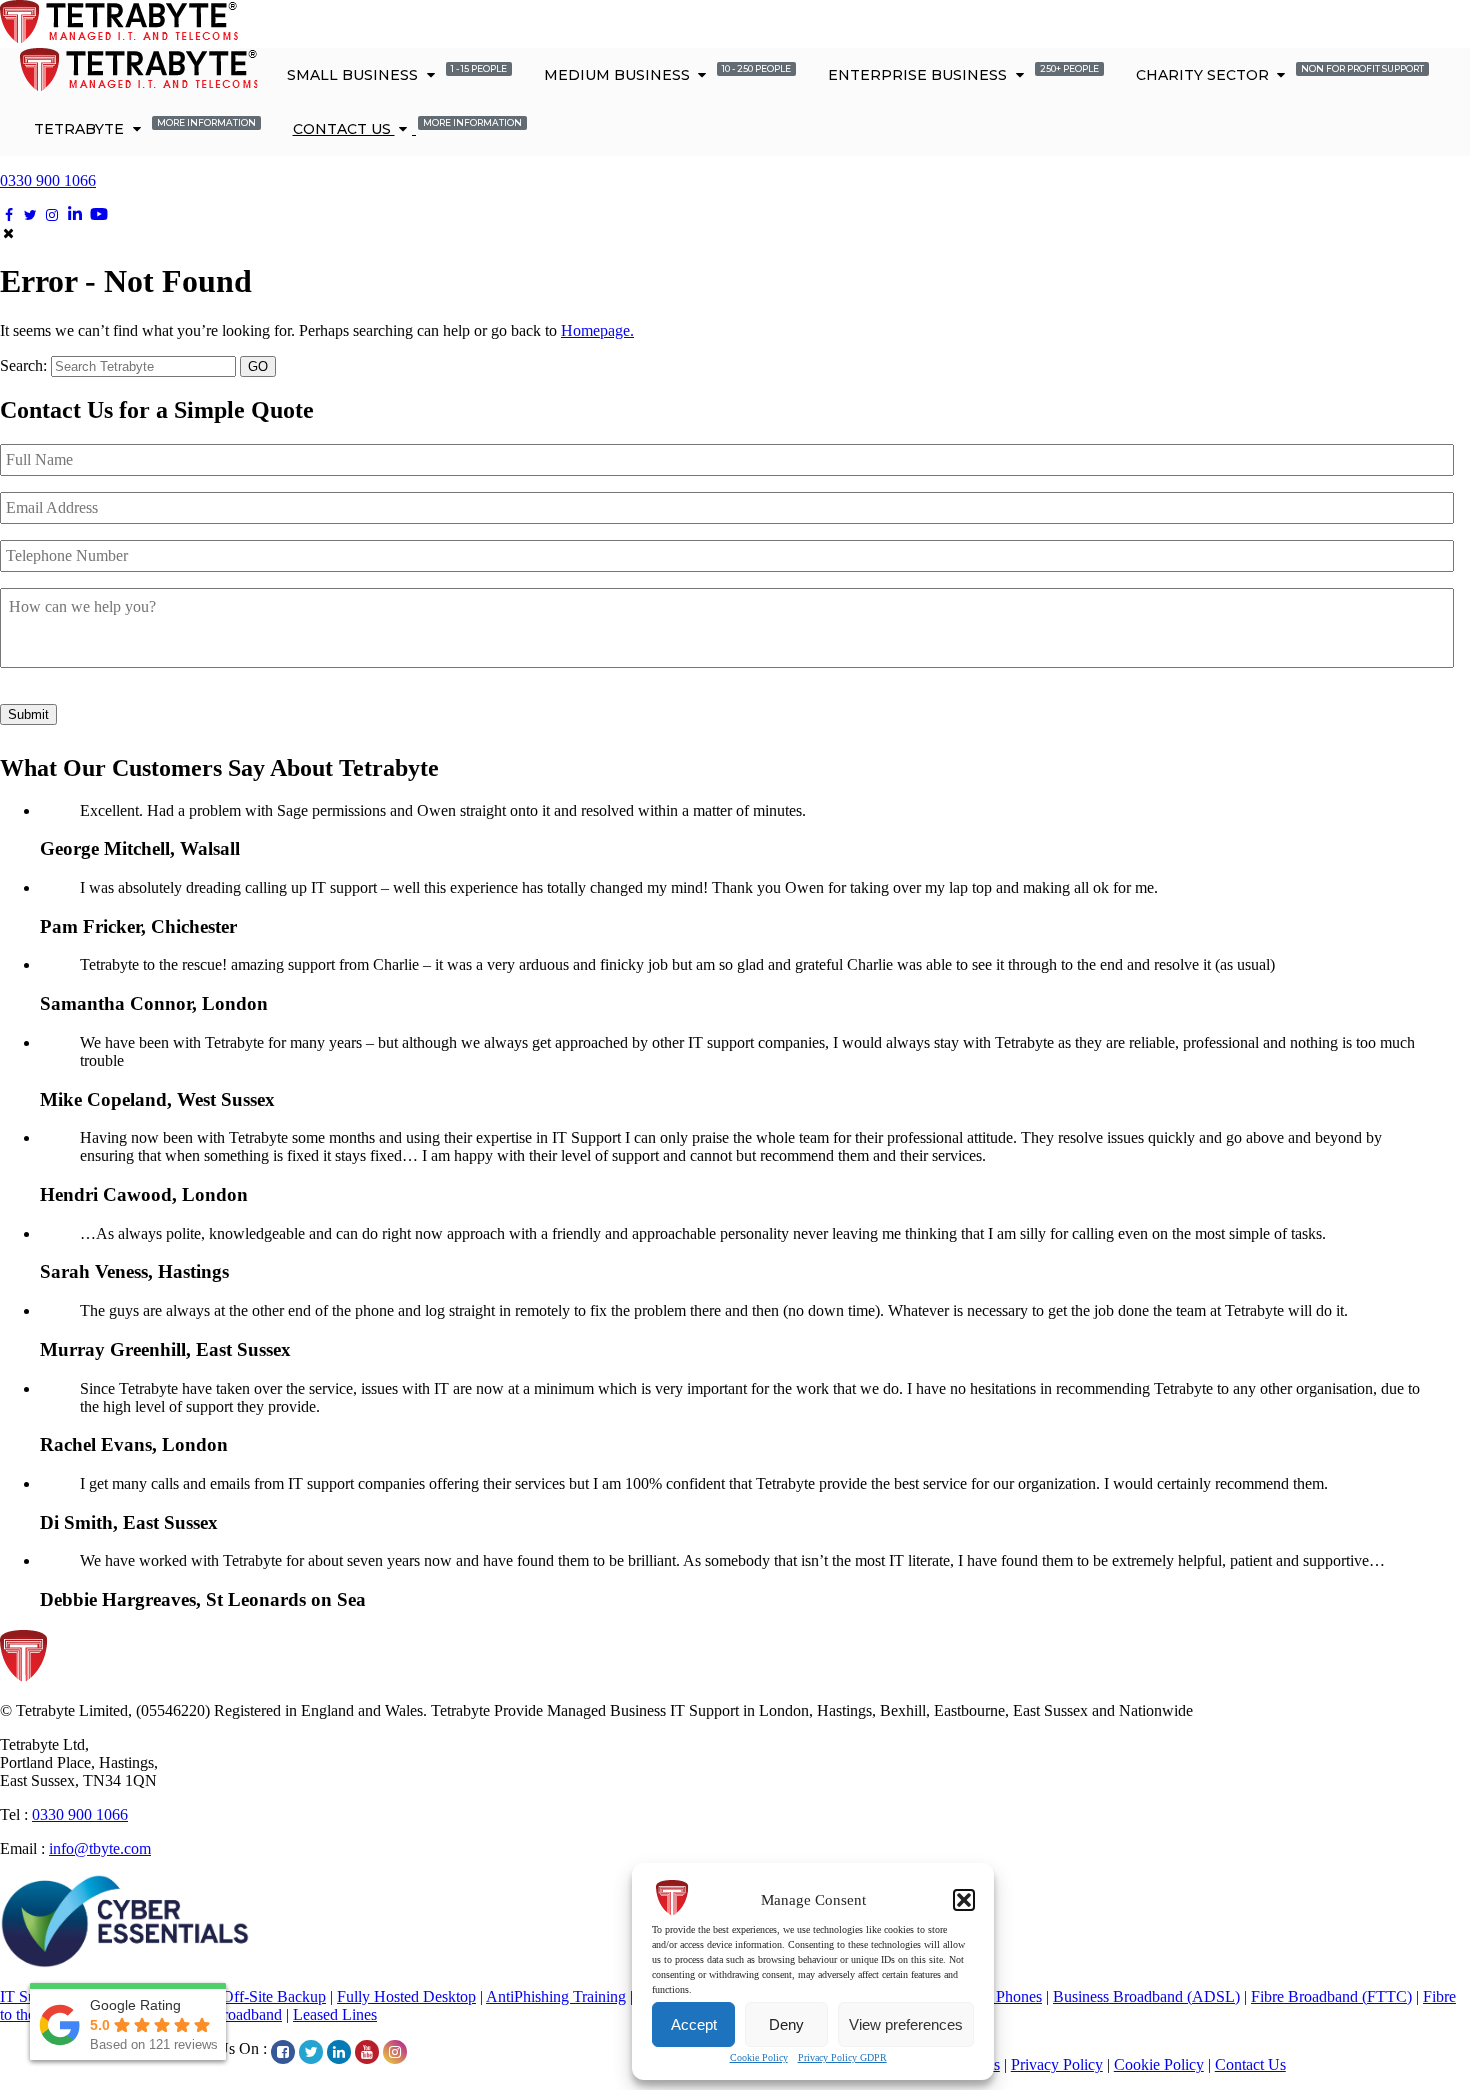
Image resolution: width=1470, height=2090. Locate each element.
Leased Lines (335, 2014)
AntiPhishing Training (556, 1996)
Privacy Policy (1057, 2064)
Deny (786, 2024)
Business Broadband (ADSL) (1146, 1996)
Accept (694, 2024)
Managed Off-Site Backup (242, 1996)
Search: (23, 365)
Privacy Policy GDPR (842, 2057)
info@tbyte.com (100, 1848)
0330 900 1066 (48, 180)
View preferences (906, 2024)
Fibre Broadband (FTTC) (1331, 1996)
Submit (28, 714)
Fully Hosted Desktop (406, 1996)
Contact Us (408, 127)
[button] (964, 1900)
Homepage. (597, 330)
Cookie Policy (759, 2057)
